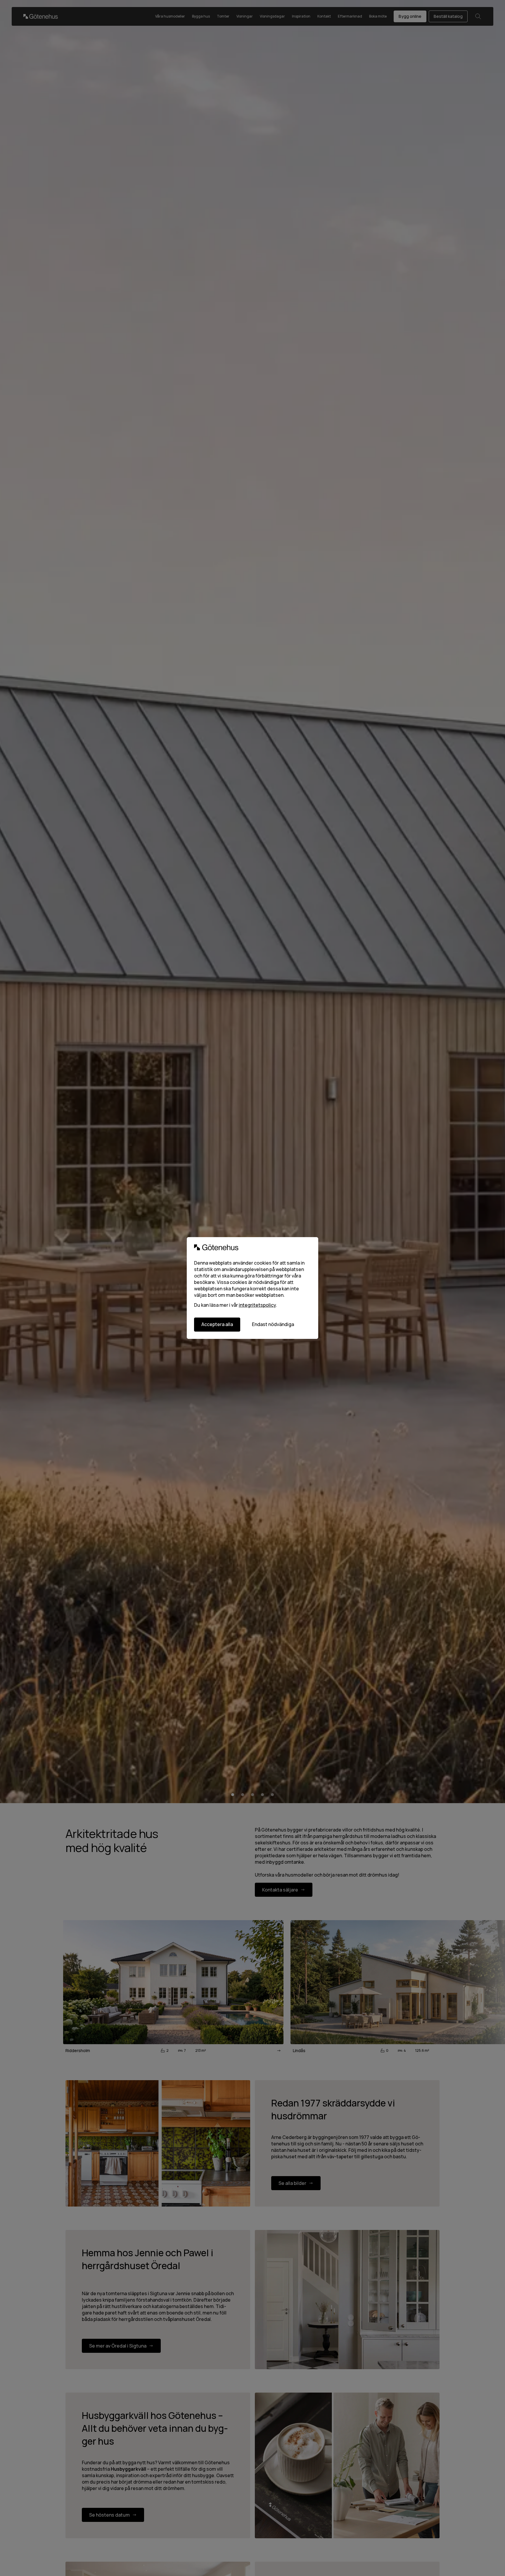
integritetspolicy (257, 1305)
